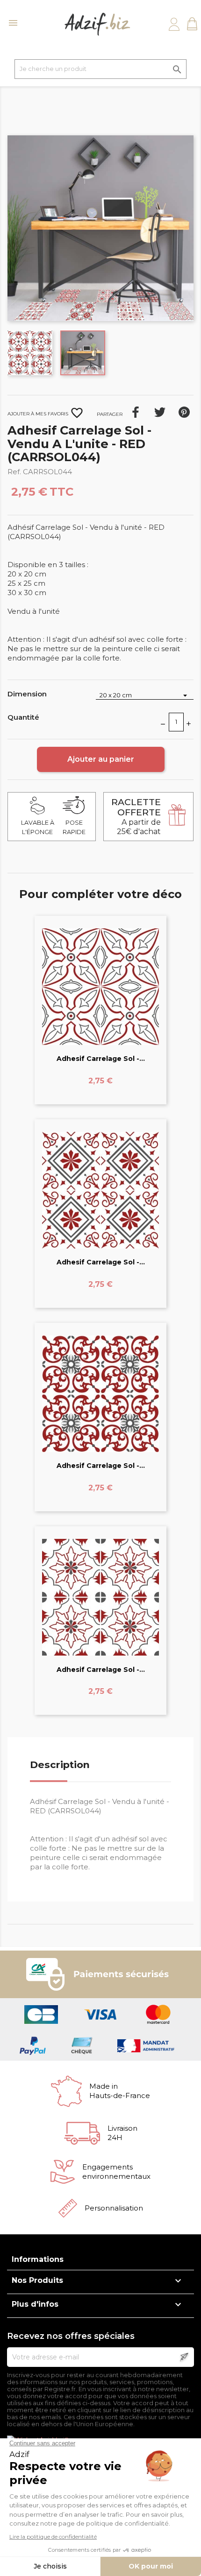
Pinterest (184, 412)
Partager (136, 412)
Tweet (160, 412)
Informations (38, 2259)
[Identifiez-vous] (174, 24)
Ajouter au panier (101, 759)
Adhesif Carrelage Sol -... (101, 1059)
